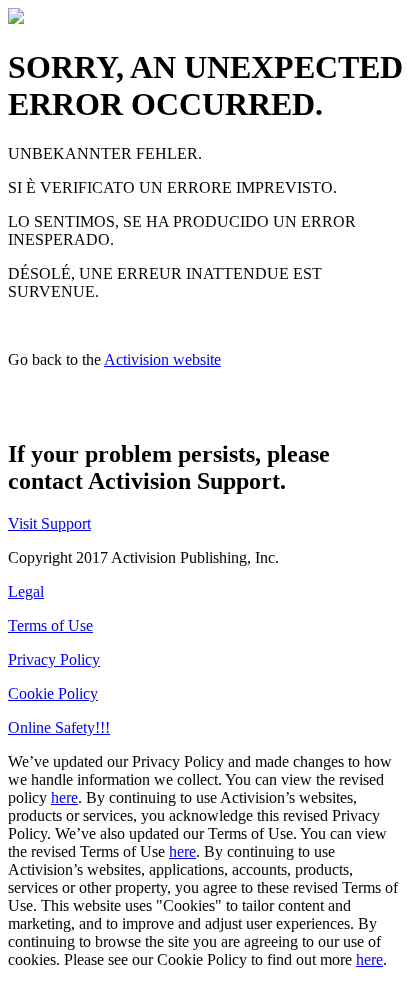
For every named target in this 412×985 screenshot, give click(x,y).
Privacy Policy (54, 659)
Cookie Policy (53, 693)
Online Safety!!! (59, 727)
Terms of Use (50, 625)
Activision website (162, 359)
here (64, 797)
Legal (26, 591)
